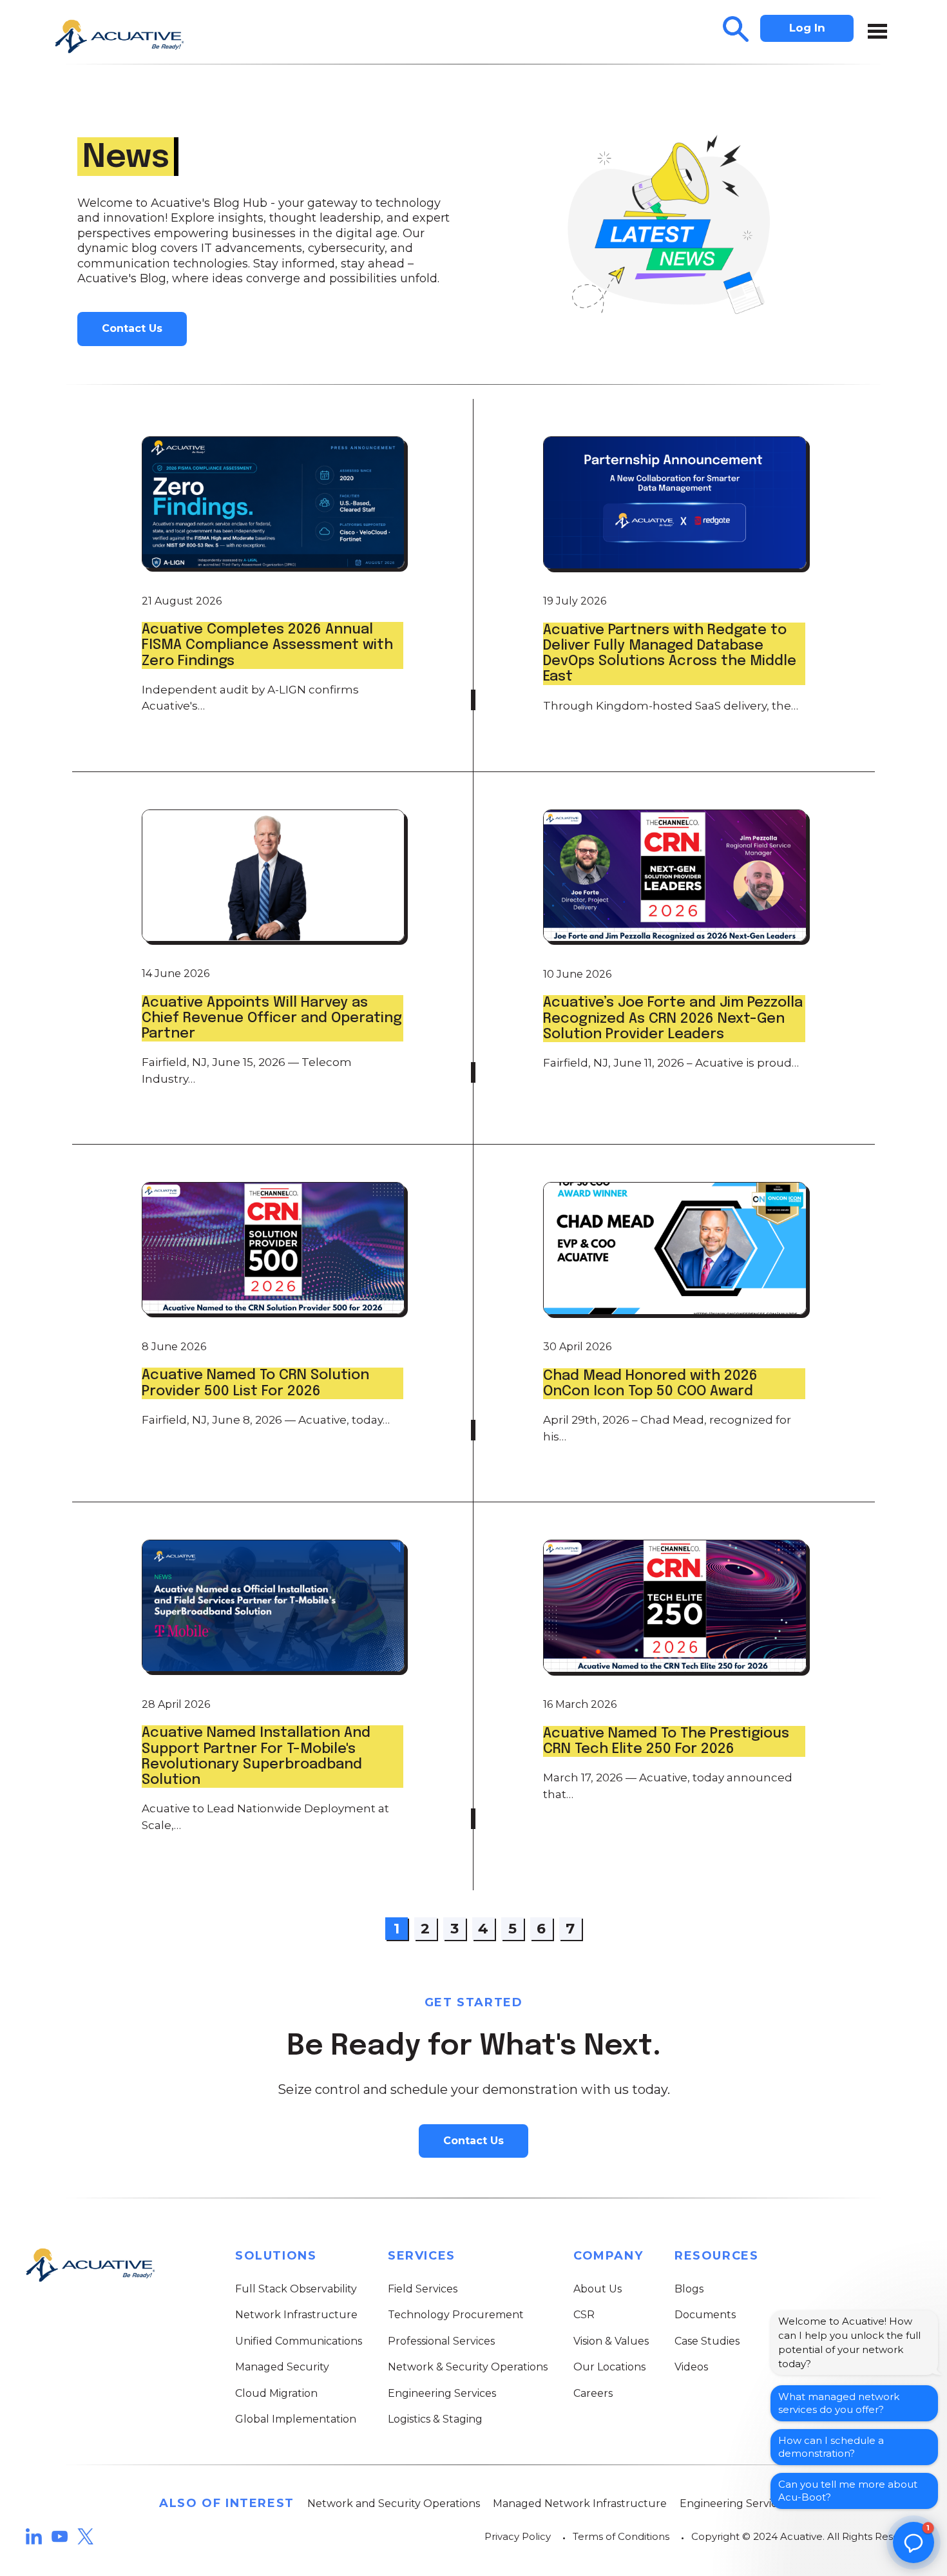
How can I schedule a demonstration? (831, 2447)
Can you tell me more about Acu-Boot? (848, 2491)
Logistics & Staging (435, 2419)
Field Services (423, 2289)
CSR (584, 2315)
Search (736, 29)
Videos (691, 2367)
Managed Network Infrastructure (580, 2503)
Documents (705, 2315)
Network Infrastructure (296, 2315)
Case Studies (707, 2341)
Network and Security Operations (394, 2503)
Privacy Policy (518, 2536)
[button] (914, 2542)
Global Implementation (296, 2419)
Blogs (689, 2289)
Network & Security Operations (468, 2367)
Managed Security (282, 2367)
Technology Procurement (456, 2315)
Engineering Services (442, 2393)
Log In (807, 28)
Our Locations (609, 2367)
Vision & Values (611, 2341)
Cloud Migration (276, 2393)
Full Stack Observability (296, 2289)
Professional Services (441, 2341)
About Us (598, 2289)
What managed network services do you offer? (839, 2403)
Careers (593, 2393)
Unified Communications (299, 2341)
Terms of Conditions (621, 2536)
